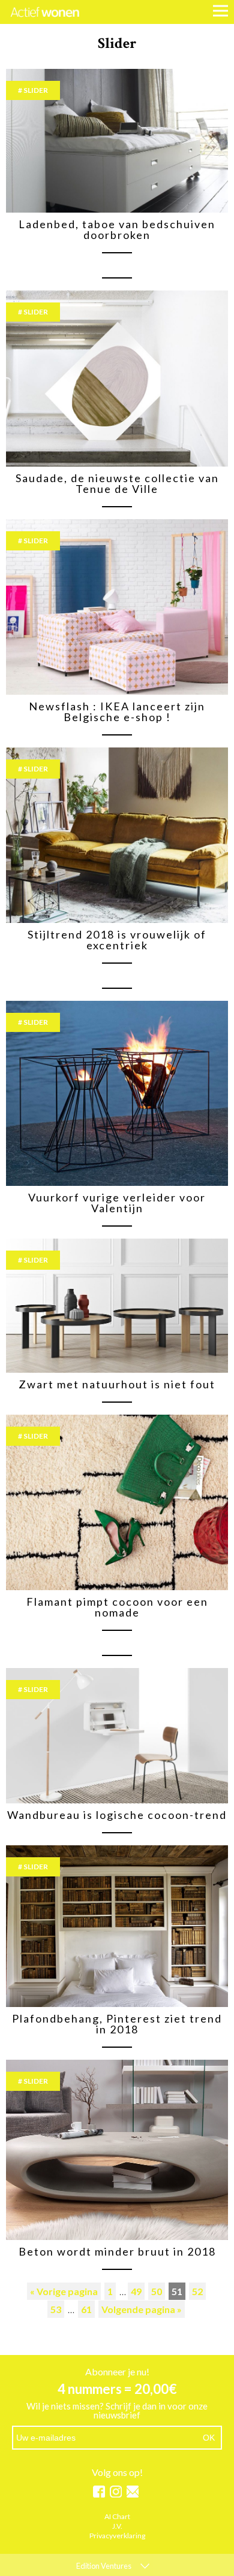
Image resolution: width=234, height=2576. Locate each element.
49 (136, 2291)
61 (86, 2309)
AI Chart (117, 2517)
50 (157, 2291)
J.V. (117, 2527)
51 (177, 2291)
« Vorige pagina (64, 2291)
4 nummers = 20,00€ (117, 2389)
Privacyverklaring (117, 2536)
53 (56, 2309)
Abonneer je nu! (117, 2372)
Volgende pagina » (142, 2309)
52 (197, 2291)
